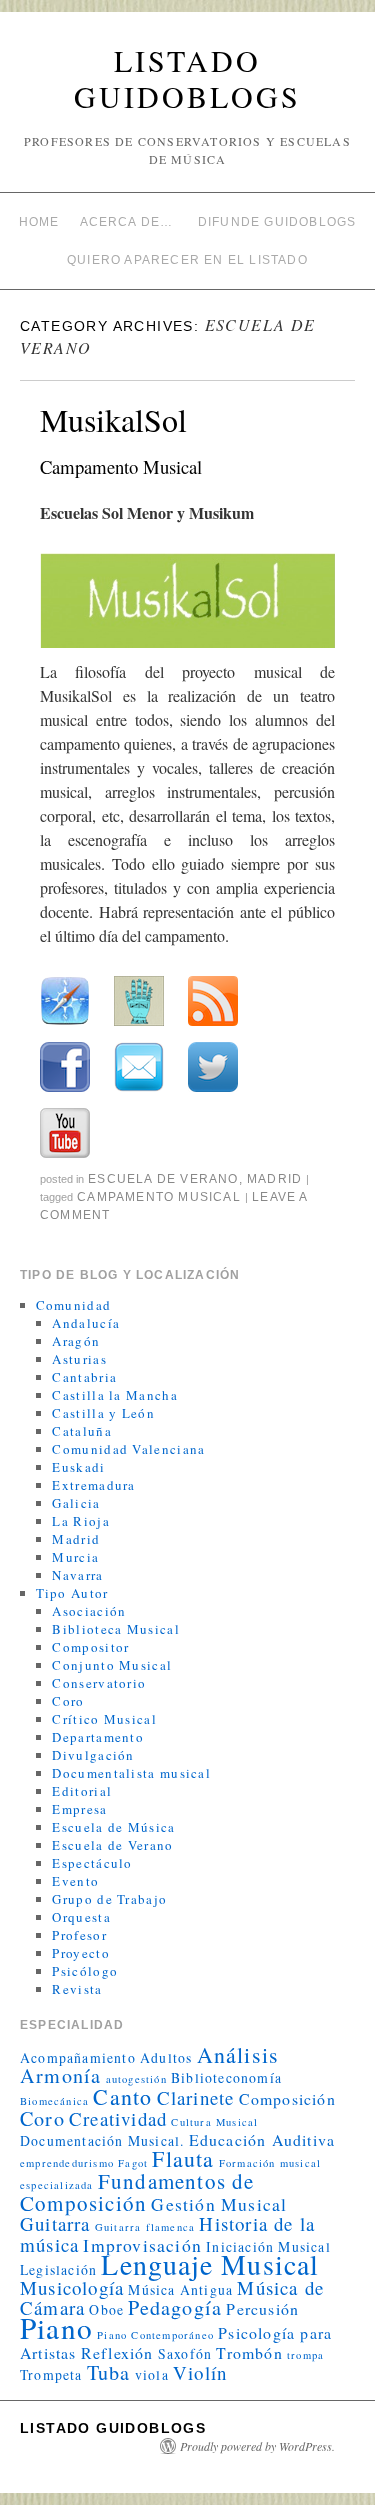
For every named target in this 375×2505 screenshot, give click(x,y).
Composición (287, 2098)
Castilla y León (103, 1413)
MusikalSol (113, 419)
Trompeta (51, 2374)
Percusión (262, 2308)
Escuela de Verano (163, 1179)
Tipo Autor (72, 1593)
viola (152, 2374)
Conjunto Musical (112, 1665)
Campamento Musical (159, 1197)
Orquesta (81, 1917)
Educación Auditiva (262, 2139)
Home (39, 222)
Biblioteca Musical (115, 1629)
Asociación (89, 1611)
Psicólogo (85, 1971)
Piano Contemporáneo (155, 2335)
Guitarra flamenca (145, 2227)
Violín (200, 2372)
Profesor (79, 1935)
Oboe (106, 2309)
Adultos (166, 2057)
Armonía (60, 2075)
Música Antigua (180, 2289)
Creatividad (118, 2118)
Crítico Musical (104, 1719)
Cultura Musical (214, 2122)
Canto (122, 2096)
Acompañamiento (78, 2057)
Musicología (72, 2287)
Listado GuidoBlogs (187, 78)
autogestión (136, 2079)
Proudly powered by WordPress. (257, 2446)
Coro (68, 1701)
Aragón (76, 1341)
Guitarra (55, 2223)
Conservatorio (99, 1683)
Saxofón (185, 2353)
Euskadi (78, 1467)
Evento (75, 1881)
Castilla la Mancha (114, 1395)
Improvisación (142, 2245)
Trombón (249, 2352)
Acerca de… (127, 222)
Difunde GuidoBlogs (277, 222)
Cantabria (84, 1377)
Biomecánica (54, 2101)
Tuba (109, 2372)
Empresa (79, 1809)
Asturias (79, 1359)
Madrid (274, 1179)
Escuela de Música (113, 1827)
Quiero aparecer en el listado (187, 260)
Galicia (76, 1503)
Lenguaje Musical (210, 2264)
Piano (56, 2327)
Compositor (90, 1647)
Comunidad (74, 1305)
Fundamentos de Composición (137, 2192)
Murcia (75, 1557)
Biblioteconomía (226, 2077)
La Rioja (80, 1521)
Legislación (58, 2269)
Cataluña (81, 1431)
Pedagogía (175, 2307)
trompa (305, 2355)
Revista (77, 1989)
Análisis (238, 2054)
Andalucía (86, 1323)
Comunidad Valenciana (128, 1449)
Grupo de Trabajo (109, 1899)
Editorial (82, 1791)
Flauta (183, 2158)
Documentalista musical (131, 1773)
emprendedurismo (67, 2163)
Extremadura (93, 1485)
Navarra (77, 1575)
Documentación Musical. (102, 2140)
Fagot (133, 2163)
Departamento (98, 1737)
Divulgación (93, 1755)
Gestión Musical (219, 2204)
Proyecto (80, 1953)
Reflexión (117, 2352)
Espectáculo (92, 1863)
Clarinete (196, 2097)
